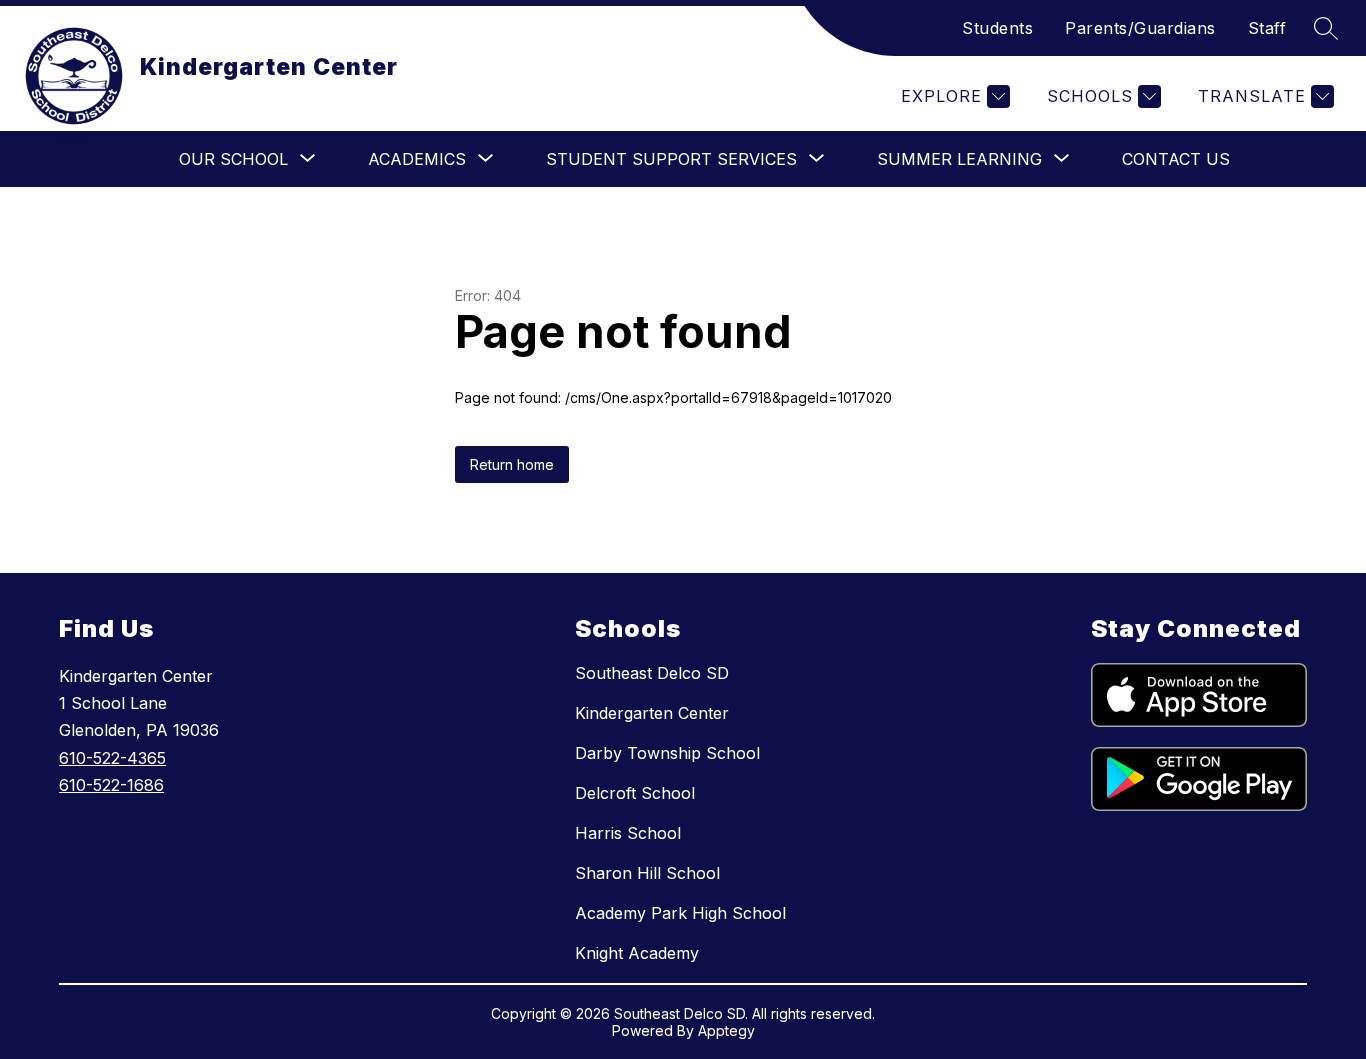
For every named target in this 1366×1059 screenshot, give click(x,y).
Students (997, 28)
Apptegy (726, 1030)
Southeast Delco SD (652, 673)
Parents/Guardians (1140, 28)
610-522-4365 (112, 758)
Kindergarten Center (652, 713)
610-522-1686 (111, 785)
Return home (512, 464)
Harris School (628, 833)
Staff (1267, 28)
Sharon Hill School (647, 873)
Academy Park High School (680, 913)
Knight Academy (637, 953)
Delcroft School (635, 793)
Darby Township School (667, 753)
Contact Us (1176, 159)
